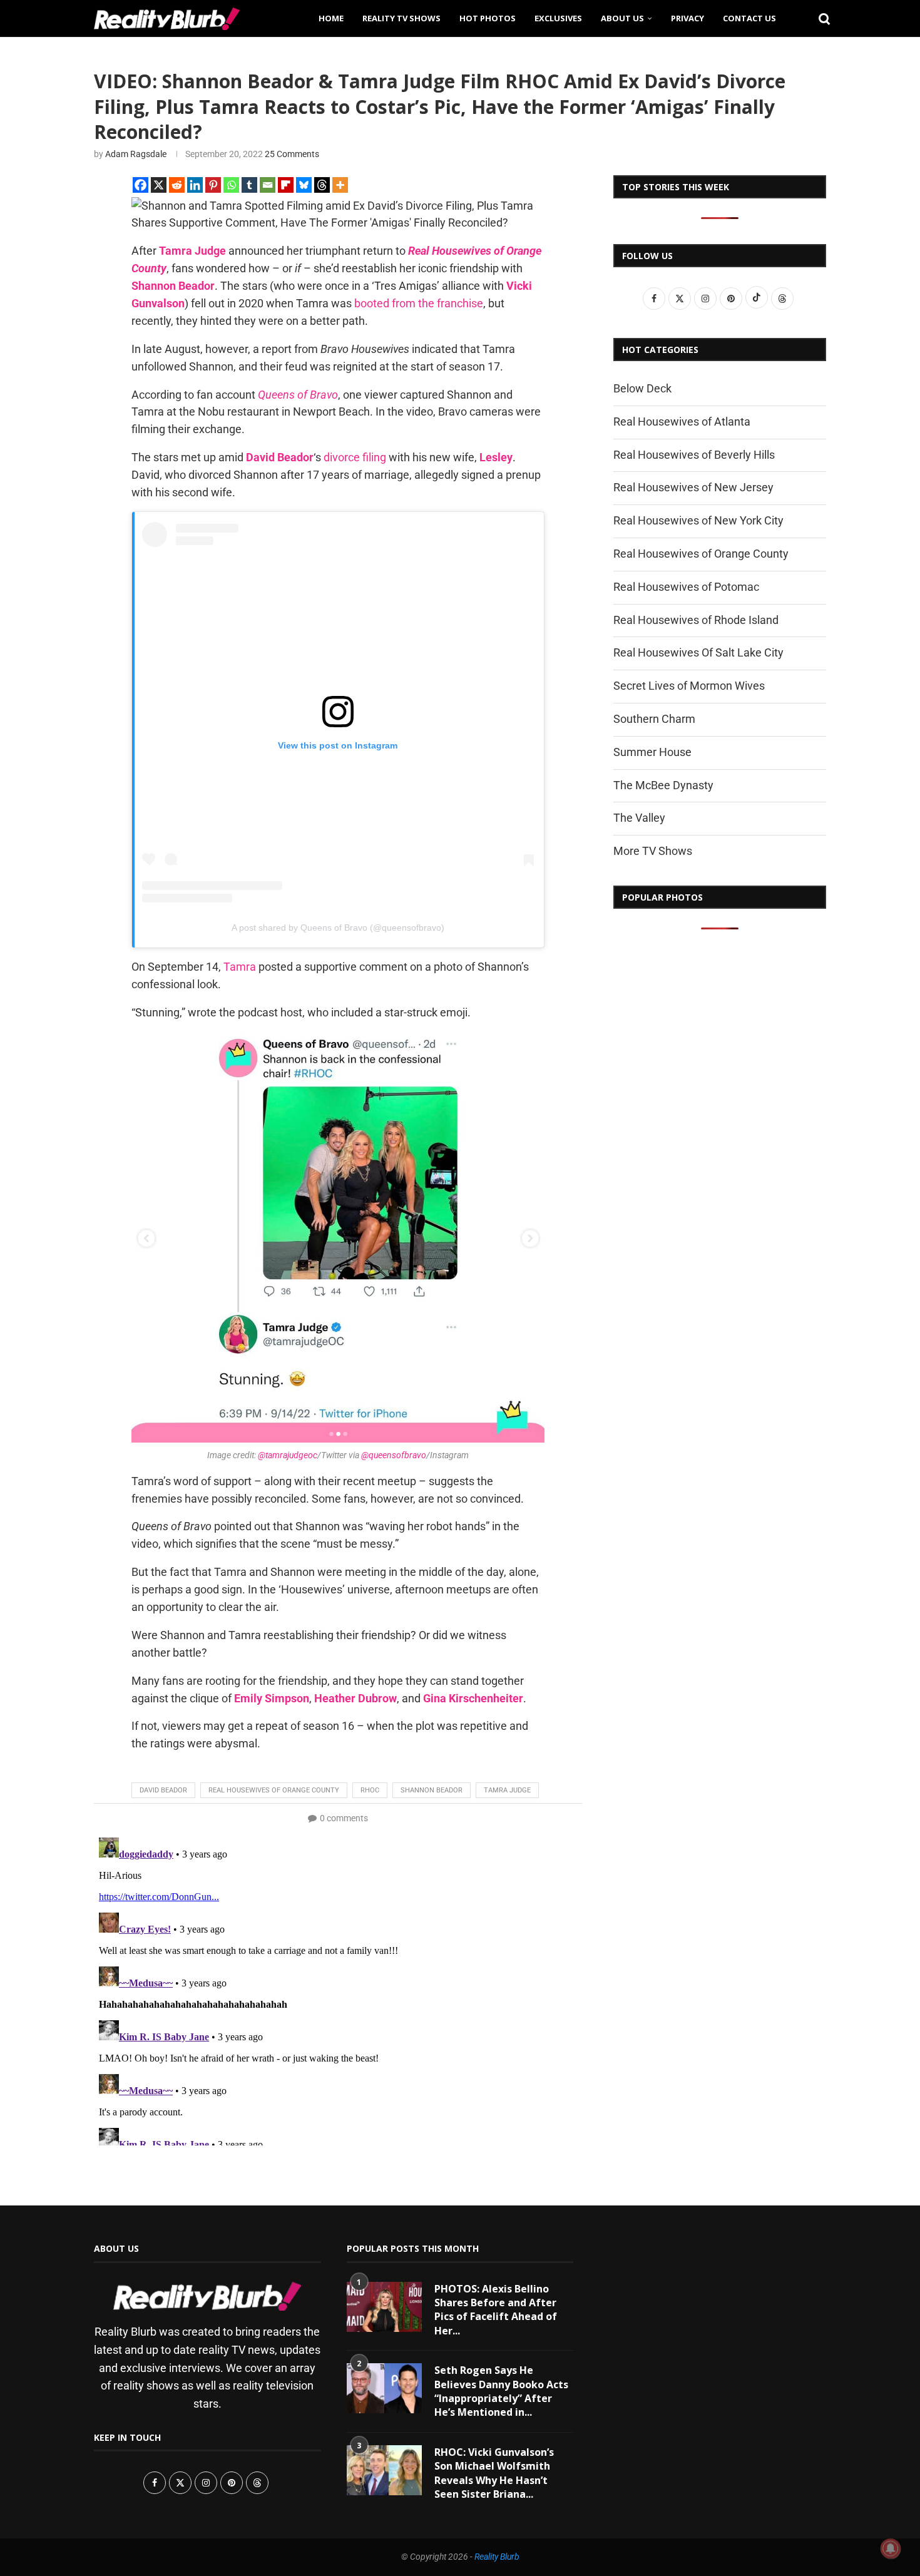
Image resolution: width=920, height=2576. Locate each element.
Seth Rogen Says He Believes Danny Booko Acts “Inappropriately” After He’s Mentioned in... (501, 2391)
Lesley (496, 457)
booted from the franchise (419, 303)
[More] (340, 185)
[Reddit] (177, 185)
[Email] (268, 185)
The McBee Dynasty (663, 785)
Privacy (687, 18)
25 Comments (292, 154)
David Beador (280, 457)
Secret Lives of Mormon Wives (689, 686)
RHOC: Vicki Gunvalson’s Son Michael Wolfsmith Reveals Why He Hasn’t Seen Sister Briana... (494, 2473)
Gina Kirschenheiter (473, 1698)
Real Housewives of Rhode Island (696, 620)
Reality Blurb (497, 2557)
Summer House (652, 752)
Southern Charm (654, 719)
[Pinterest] (213, 185)
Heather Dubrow (355, 1698)
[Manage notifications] (891, 2548)
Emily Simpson (272, 1698)
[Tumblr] (249, 185)
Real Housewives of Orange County (274, 1790)
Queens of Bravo (298, 395)
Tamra (240, 967)
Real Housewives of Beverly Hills (694, 455)
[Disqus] (338, 1989)
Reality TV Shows (401, 18)
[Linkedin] (195, 185)
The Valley (639, 818)
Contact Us (749, 18)
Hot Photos (488, 18)
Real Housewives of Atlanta (682, 422)
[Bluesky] (304, 185)
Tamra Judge (192, 251)
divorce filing (355, 457)
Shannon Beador (173, 286)
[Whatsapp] (231, 185)
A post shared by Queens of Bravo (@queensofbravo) (338, 928)
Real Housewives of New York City (698, 520)
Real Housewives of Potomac (686, 587)
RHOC (370, 1790)
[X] (159, 185)
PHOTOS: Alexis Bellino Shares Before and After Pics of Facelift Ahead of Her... (496, 2310)
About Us (622, 18)
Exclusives (558, 18)
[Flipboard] (286, 185)
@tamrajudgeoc (288, 1455)
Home (331, 18)
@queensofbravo (394, 1455)
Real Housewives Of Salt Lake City (698, 652)
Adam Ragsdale (136, 154)
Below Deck (642, 388)
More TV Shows (653, 851)
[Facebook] (141, 185)
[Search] (820, 18)
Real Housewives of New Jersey (693, 487)
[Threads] (322, 185)
